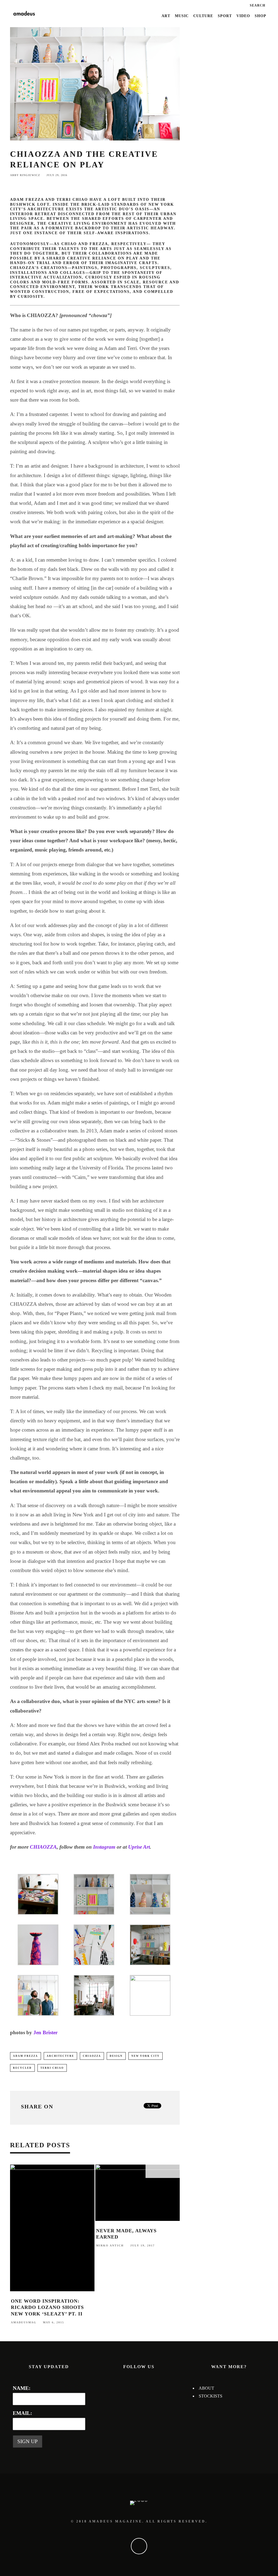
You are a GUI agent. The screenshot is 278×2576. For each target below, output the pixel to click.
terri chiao (52, 2068)
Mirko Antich (110, 2245)
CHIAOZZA (43, 1847)
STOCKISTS (211, 2396)
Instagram (104, 1847)
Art (166, 16)
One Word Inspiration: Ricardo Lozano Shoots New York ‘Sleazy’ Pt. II (47, 2307)
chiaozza (92, 2056)
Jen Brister (45, 2032)
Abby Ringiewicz (25, 175)
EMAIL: (22, 2413)
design (116, 2056)
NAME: (22, 2388)
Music (182, 16)
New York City (146, 2056)
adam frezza (26, 2056)
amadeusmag (24, 2322)
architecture (60, 2056)
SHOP (260, 16)
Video (243, 16)
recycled (22, 2068)
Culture (203, 16)
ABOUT (206, 2388)
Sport (225, 16)
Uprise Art (139, 1847)
